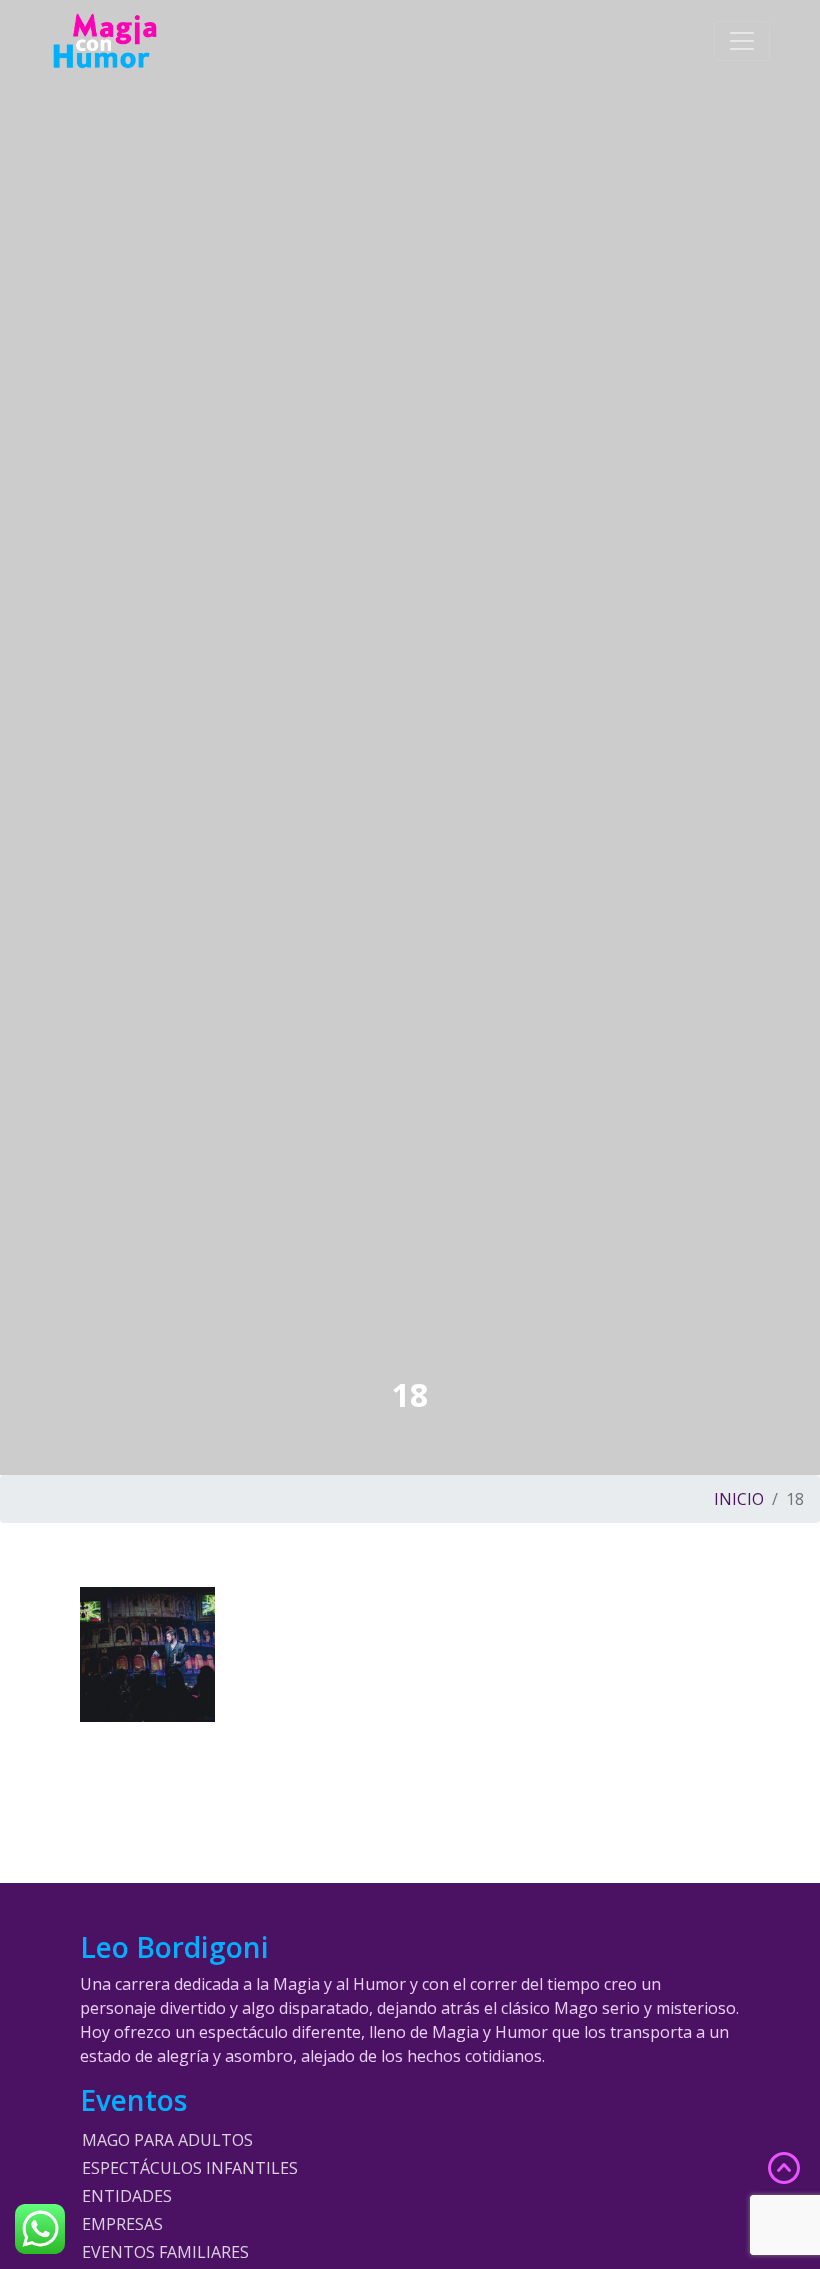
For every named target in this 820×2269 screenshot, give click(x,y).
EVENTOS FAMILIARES (165, 2252)
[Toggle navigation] (742, 41)
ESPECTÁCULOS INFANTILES (190, 2168)
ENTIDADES (127, 2196)
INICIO (739, 1499)
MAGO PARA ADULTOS (167, 2140)
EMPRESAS (122, 2224)
